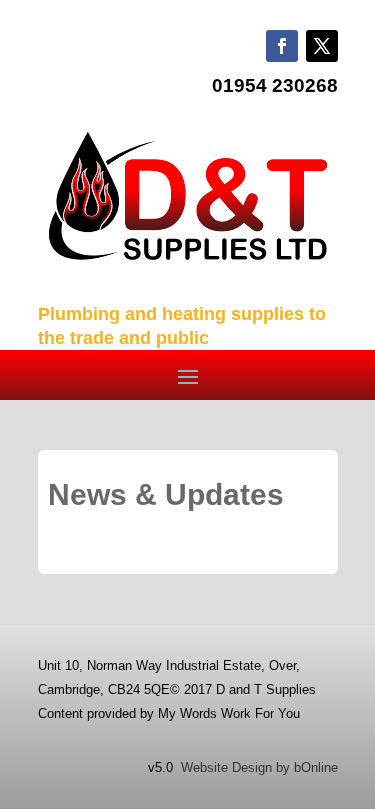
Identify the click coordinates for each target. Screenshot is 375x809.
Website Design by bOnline (259, 767)
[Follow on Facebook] (282, 46)
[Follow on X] (322, 46)
